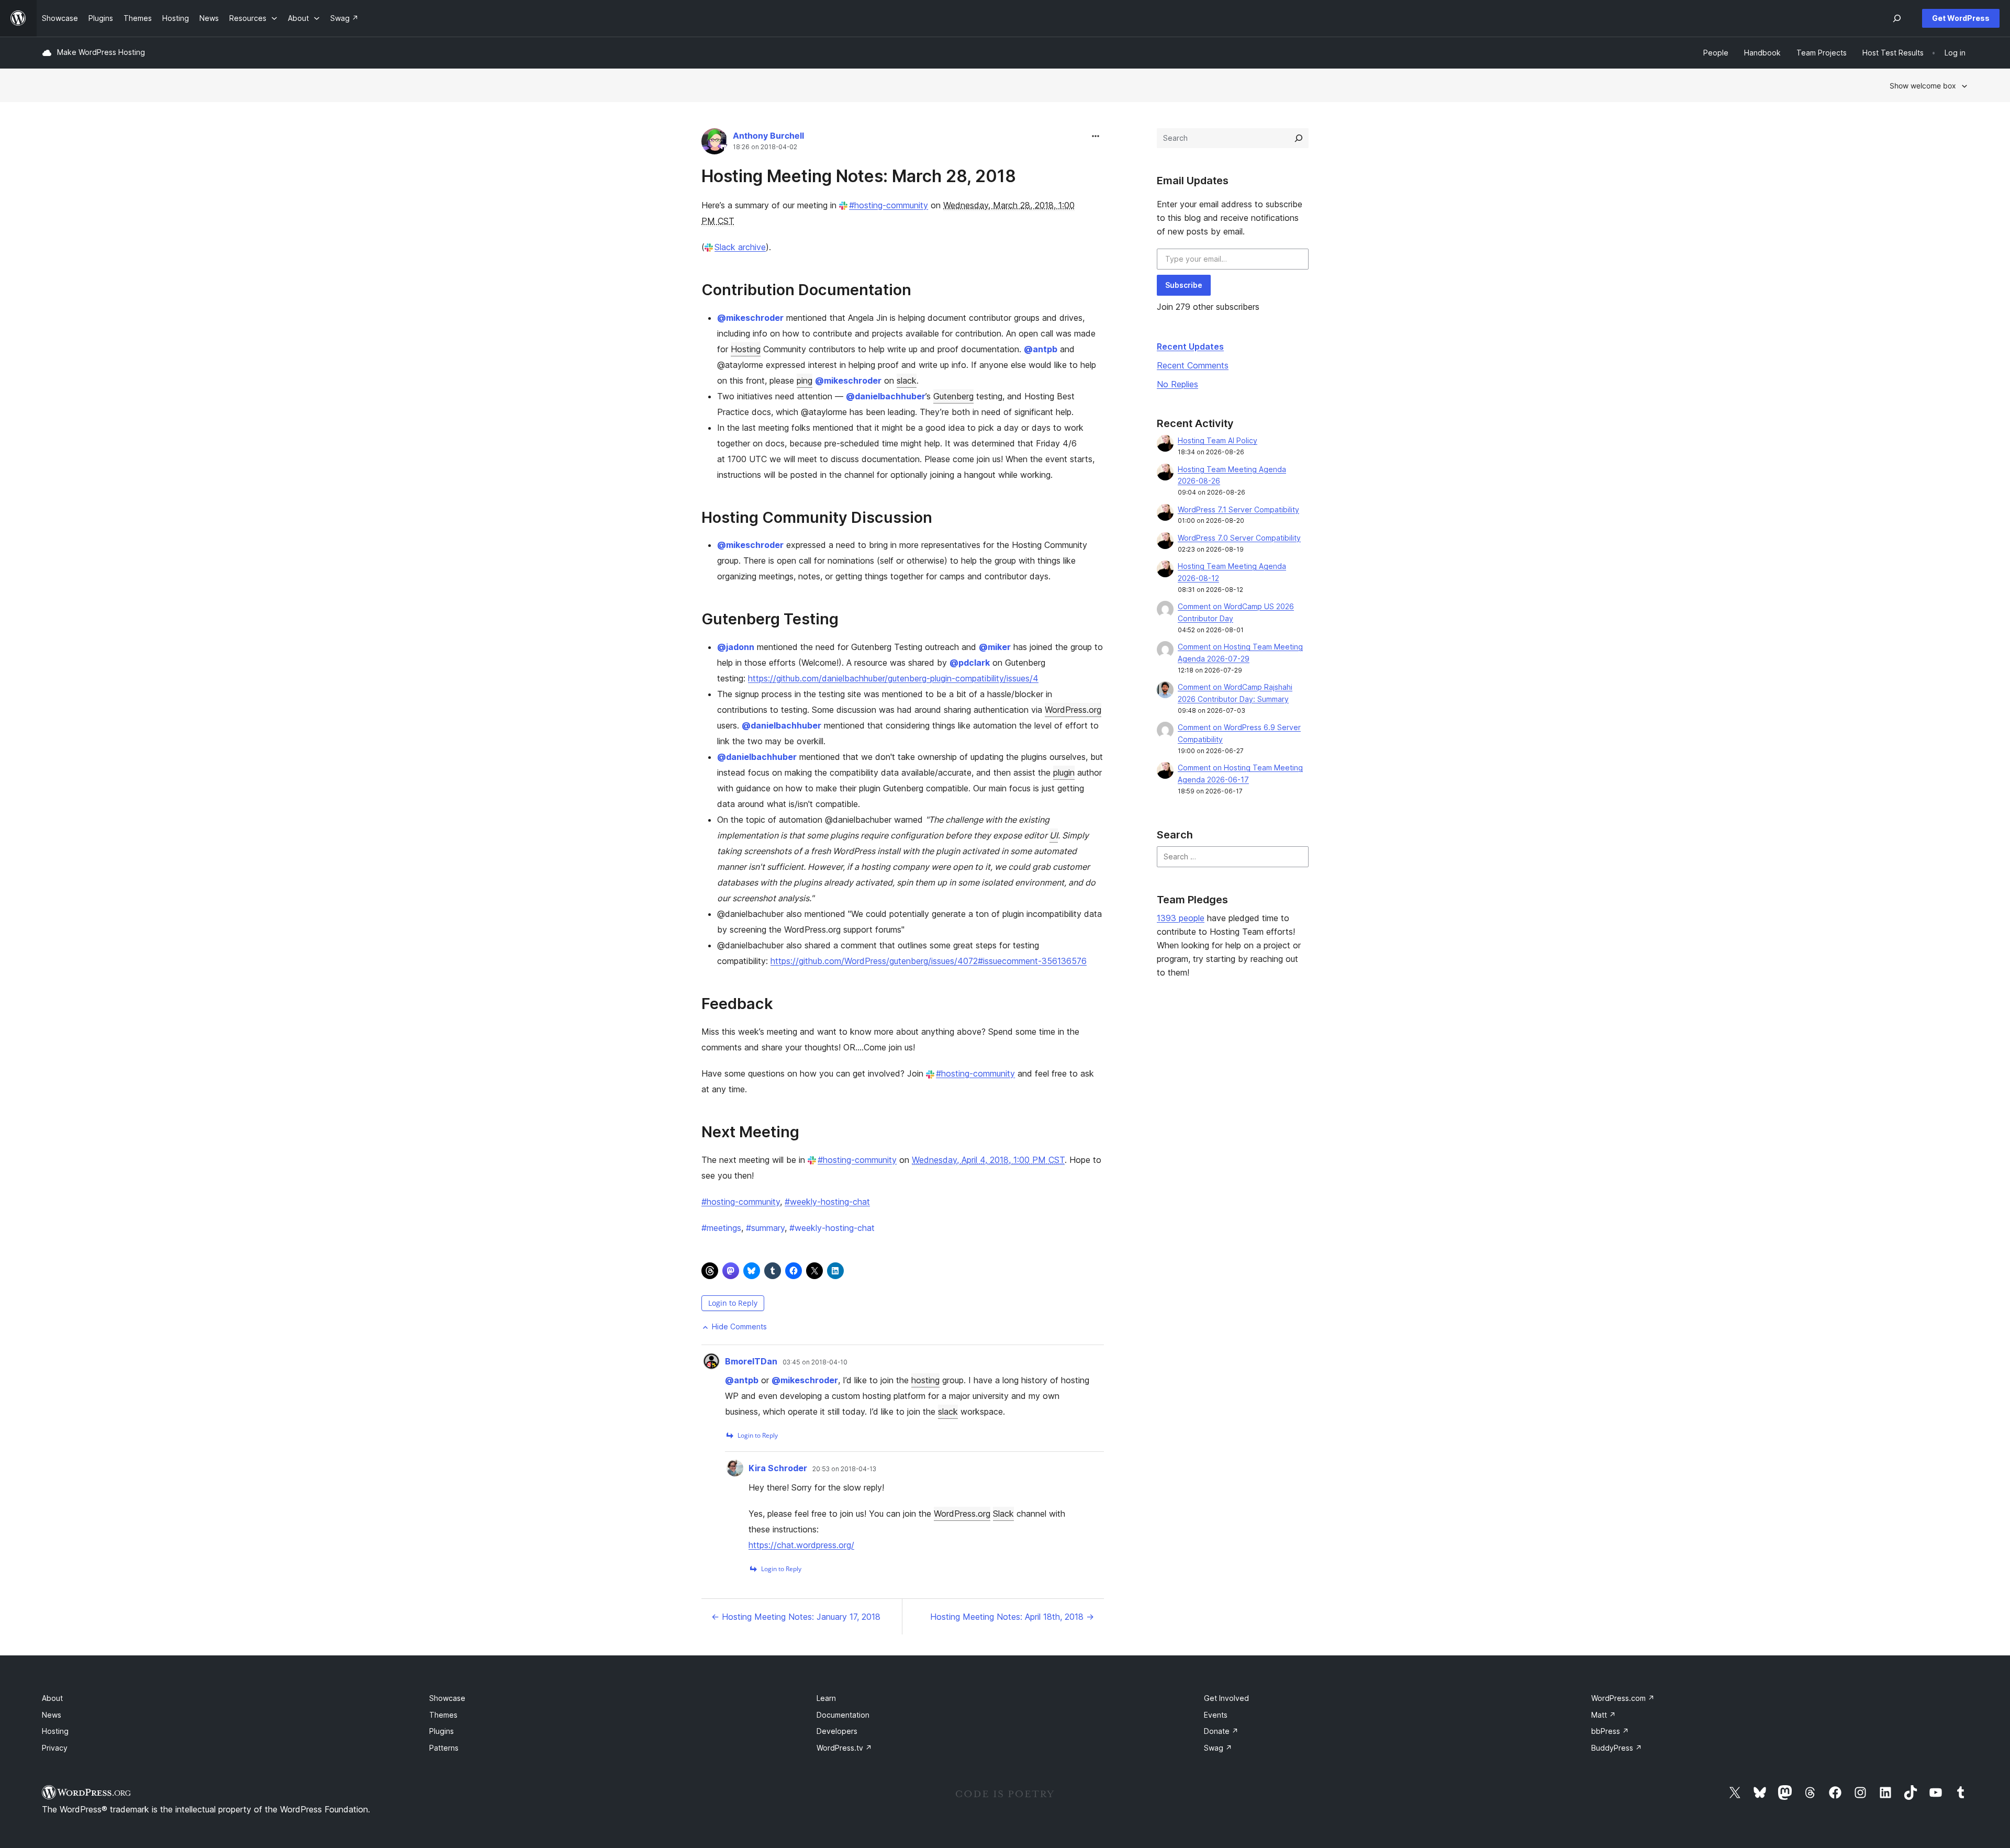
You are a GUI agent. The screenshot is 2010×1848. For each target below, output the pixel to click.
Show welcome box (1923, 86)
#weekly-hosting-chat (827, 1202)
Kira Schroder (778, 1468)
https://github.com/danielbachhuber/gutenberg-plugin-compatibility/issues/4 (893, 678)
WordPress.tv (844, 1748)
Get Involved (1226, 1698)
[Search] (1299, 138)
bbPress (1610, 1731)
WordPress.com (1623, 1698)
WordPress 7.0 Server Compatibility (1239, 538)
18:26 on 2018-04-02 (765, 147)
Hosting (746, 349)
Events (1216, 1715)
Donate (1221, 1731)
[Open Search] (1897, 18)
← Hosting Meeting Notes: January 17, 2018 (796, 1617)
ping (805, 380)
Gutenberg (953, 396)
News (52, 1715)
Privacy (55, 1748)
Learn (826, 1698)
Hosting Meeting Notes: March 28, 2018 (859, 176)
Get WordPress (1961, 18)
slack (907, 380)
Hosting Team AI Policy (1218, 440)
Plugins (442, 1731)
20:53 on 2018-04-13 (844, 1469)
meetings (721, 1228)
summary (765, 1228)
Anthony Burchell (768, 136)
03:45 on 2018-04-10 (815, 1362)
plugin (1064, 772)
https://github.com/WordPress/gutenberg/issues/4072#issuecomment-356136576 (929, 961)
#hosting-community (889, 205)
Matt (1604, 1715)
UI (1054, 835)
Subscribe (1184, 285)
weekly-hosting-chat (832, 1228)
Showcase (447, 1698)
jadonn (736, 647)
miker (995, 647)
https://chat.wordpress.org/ (801, 1545)
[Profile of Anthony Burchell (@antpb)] (714, 144)
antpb (1041, 349)
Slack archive (740, 247)
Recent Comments (1193, 365)
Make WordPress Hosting (101, 52)
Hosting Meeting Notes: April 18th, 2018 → (1012, 1617)
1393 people (1181, 918)
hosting (925, 1380)
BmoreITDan (751, 1361)
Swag (1218, 1748)
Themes (443, 1715)
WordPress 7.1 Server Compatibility (1238, 509)
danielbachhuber (886, 396)
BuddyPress (1617, 1748)
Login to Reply (733, 1303)
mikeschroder (750, 318)
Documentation (843, 1715)
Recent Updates (1190, 346)
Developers (837, 1731)
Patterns (444, 1748)
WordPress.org (1073, 710)
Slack (1003, 1514)
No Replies (1177, 384)
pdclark (970, 663)
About (52, 1698)
